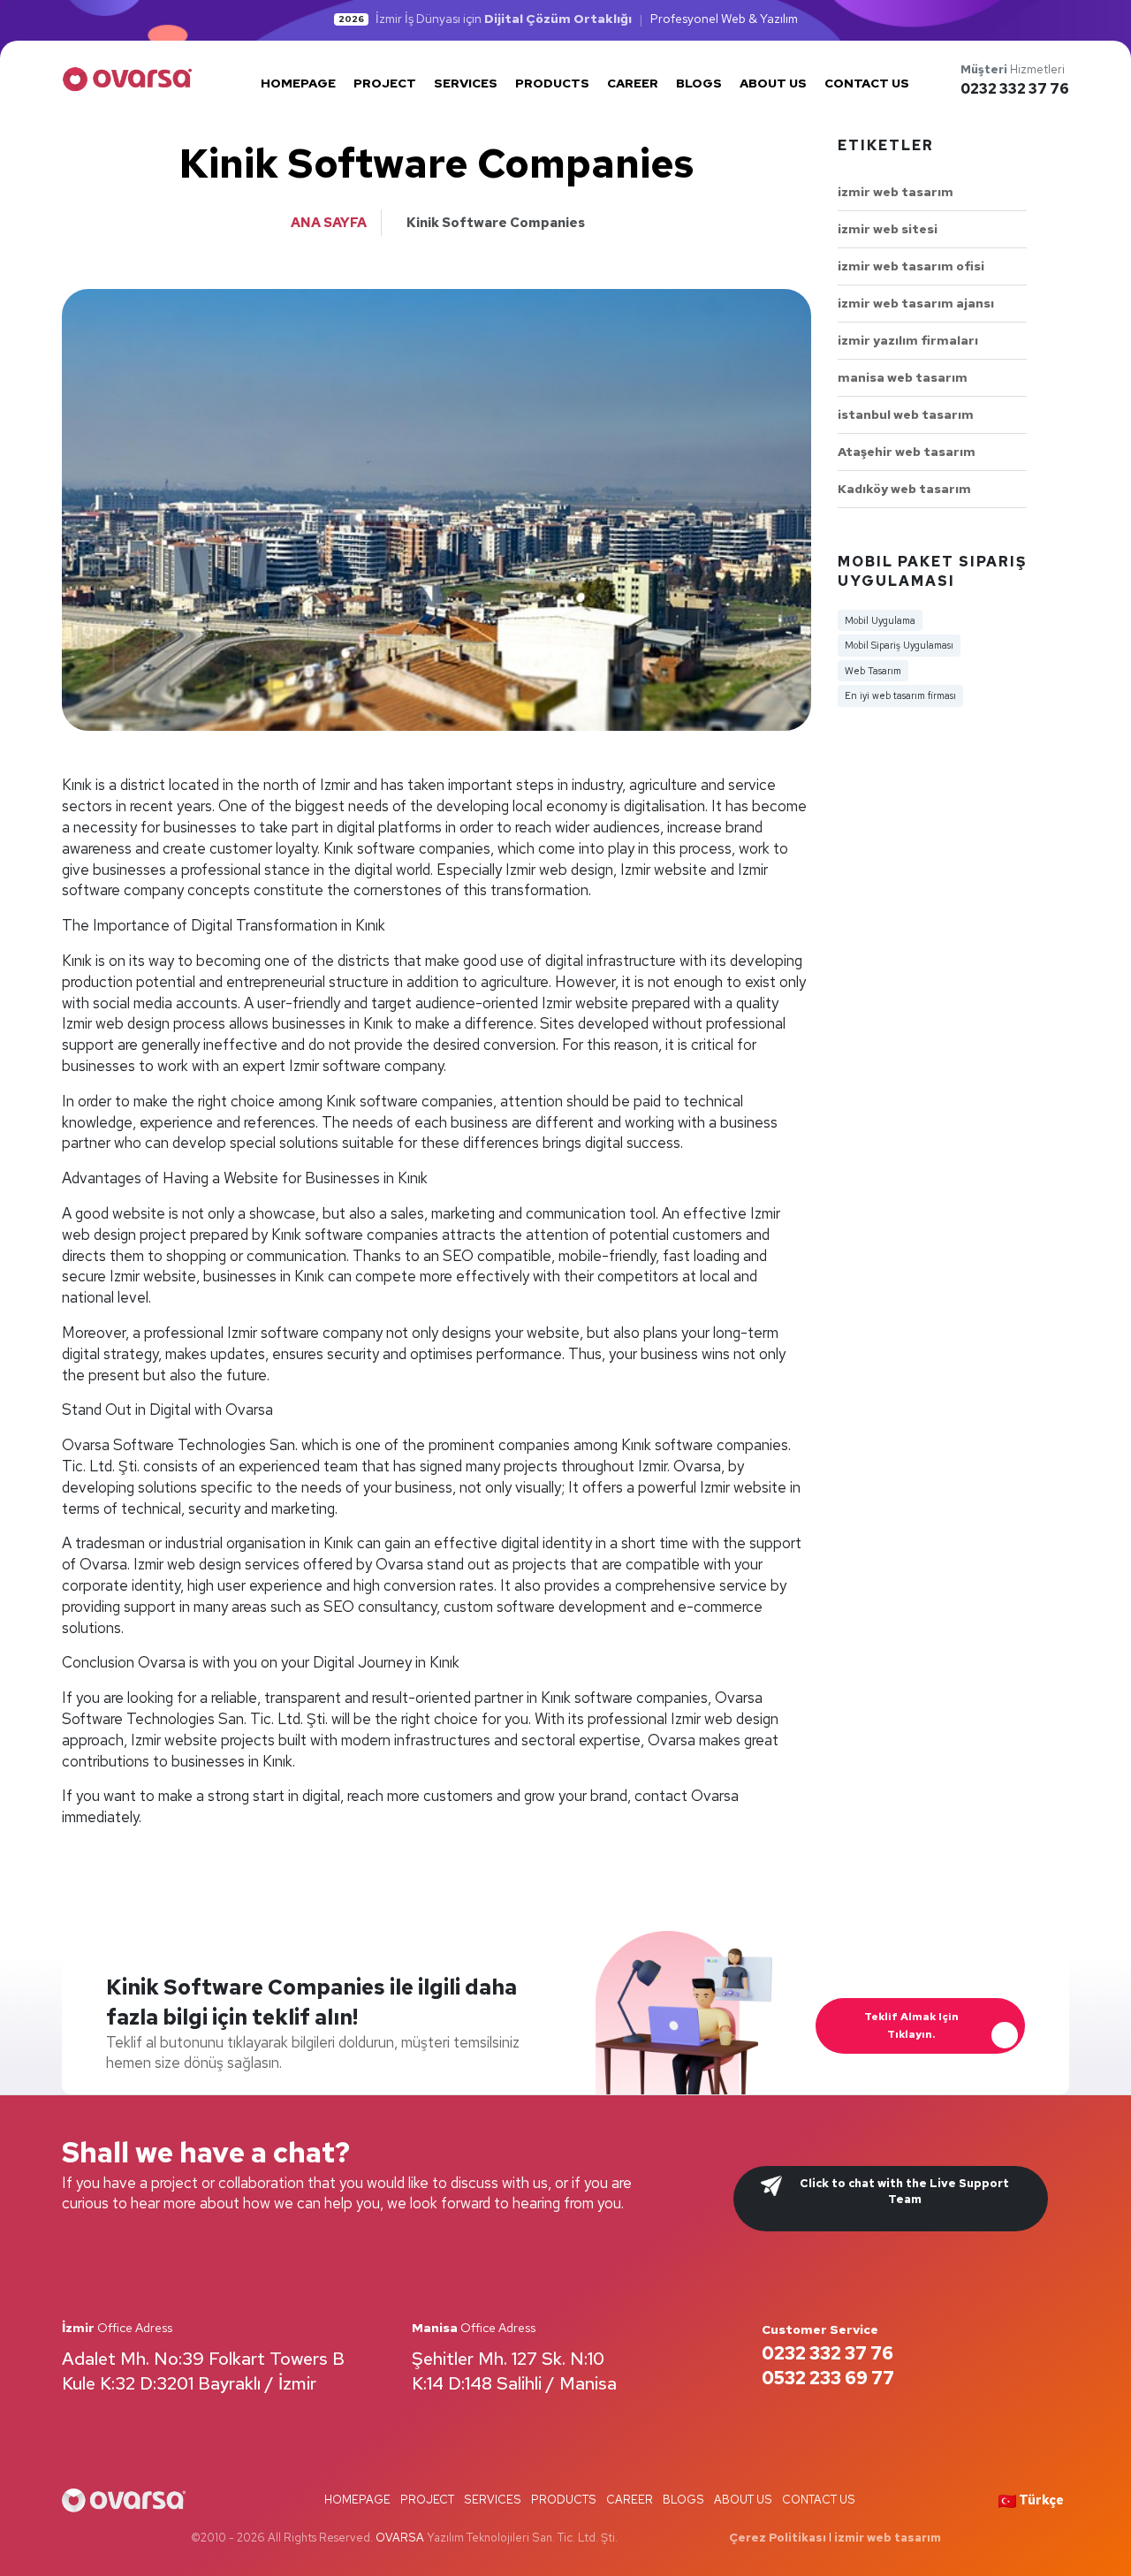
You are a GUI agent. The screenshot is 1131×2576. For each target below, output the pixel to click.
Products (564, 2500)
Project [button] (385, 83)
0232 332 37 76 (1015, 89)
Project (427, 2500)
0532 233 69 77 (828, 2378)
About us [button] (773, 83)
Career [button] (633, 83)
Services (493, 2500)
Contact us (819, 2500)
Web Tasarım (873, 671)
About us (743, 2500)
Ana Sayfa (329, 223)
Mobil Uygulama (880, 620)
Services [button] (466, 83)
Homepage (357, 2500)
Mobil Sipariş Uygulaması (899, 645)
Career (630, 2500)
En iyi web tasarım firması (900, 695)
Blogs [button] (699, 83)
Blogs (683, 2500)
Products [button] (552, 83)
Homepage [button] (298, 83)
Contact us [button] (867, 83)
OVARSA (400, 2538)
